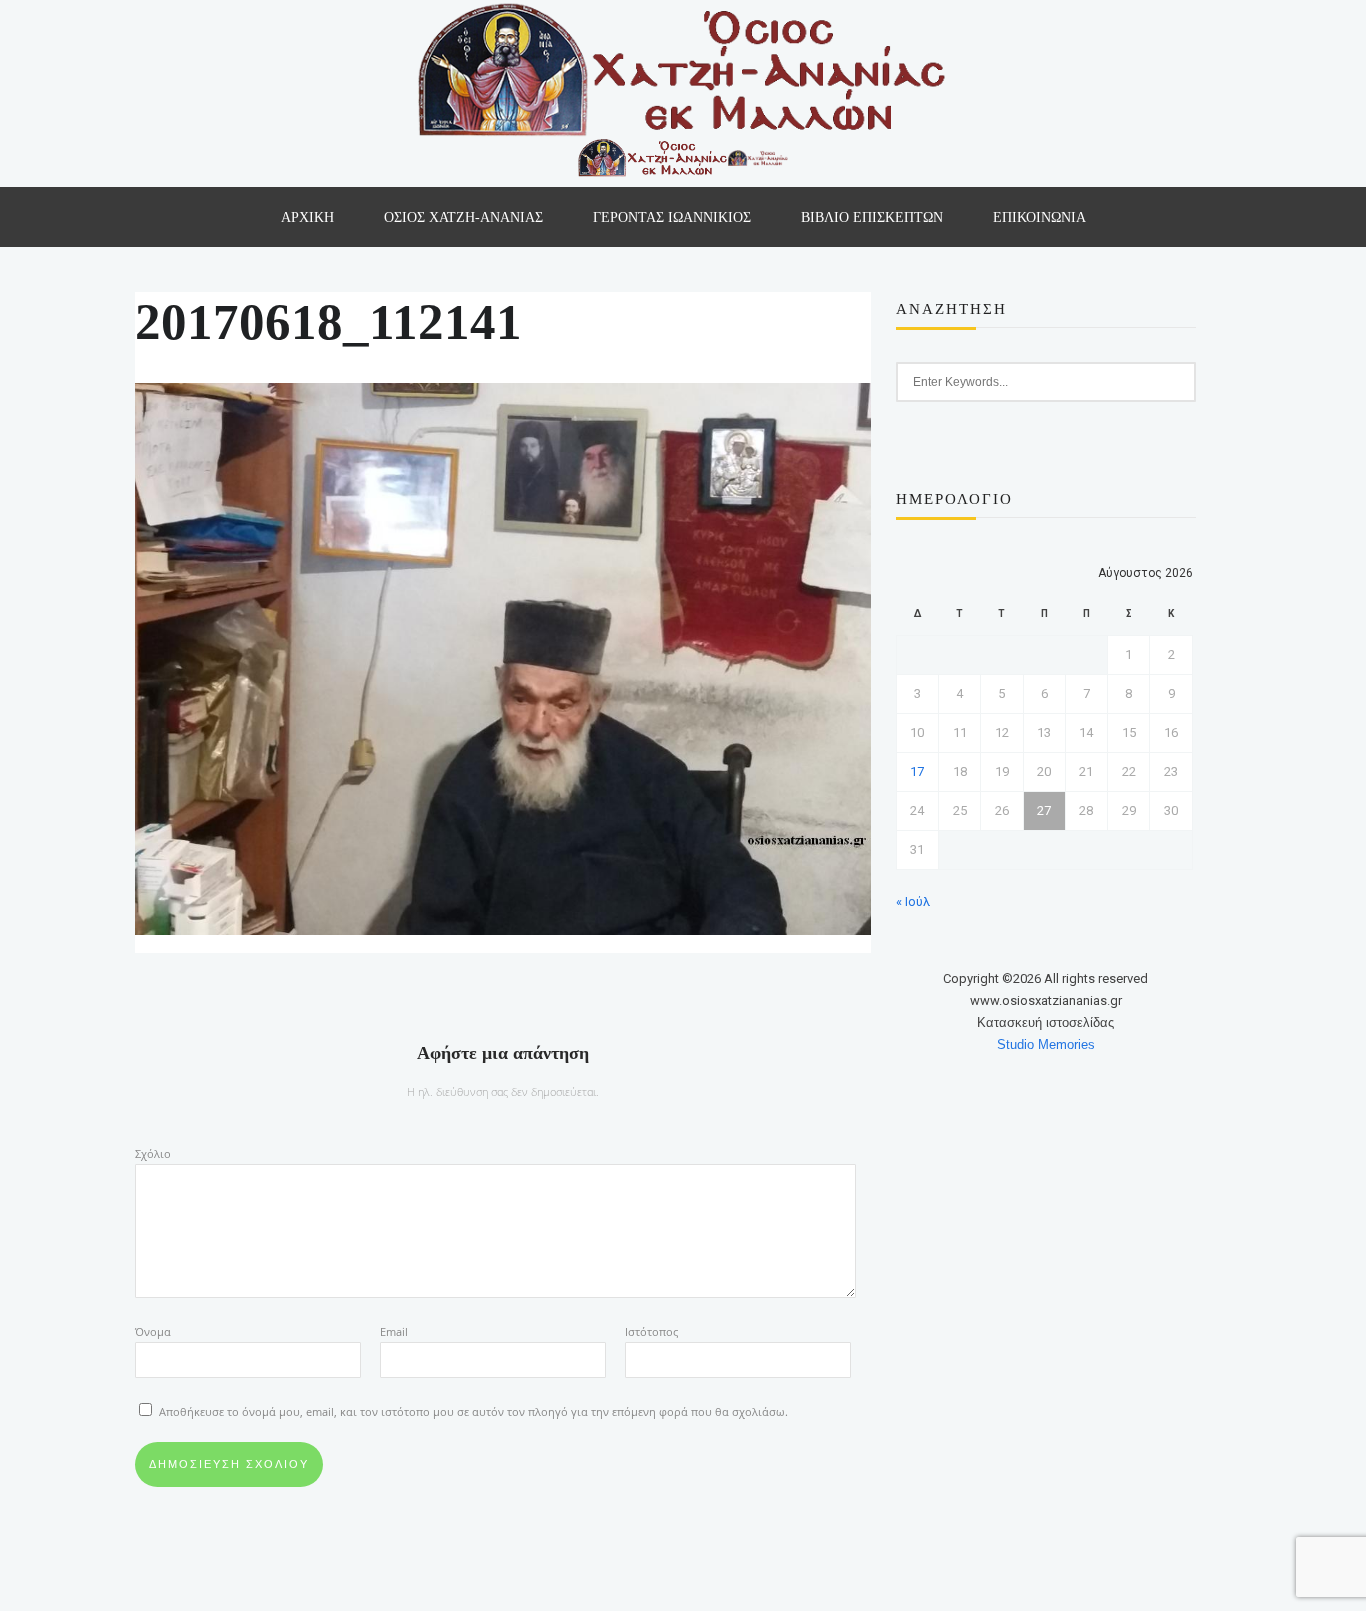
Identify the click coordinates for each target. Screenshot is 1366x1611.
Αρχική (307, 217)
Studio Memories (1046, 1044)
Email (394, 1331)
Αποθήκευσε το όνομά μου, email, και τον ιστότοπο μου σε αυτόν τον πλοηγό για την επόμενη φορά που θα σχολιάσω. (473, 1411)
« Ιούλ (913, 901)
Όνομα (153, 1331)
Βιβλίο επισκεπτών (872, 217)
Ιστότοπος (651, 1331)
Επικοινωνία (1039, 217)
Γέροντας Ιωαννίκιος (672, 217)
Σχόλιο (153, 1153)
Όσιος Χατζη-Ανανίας (463, 217)
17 (917, 771)
